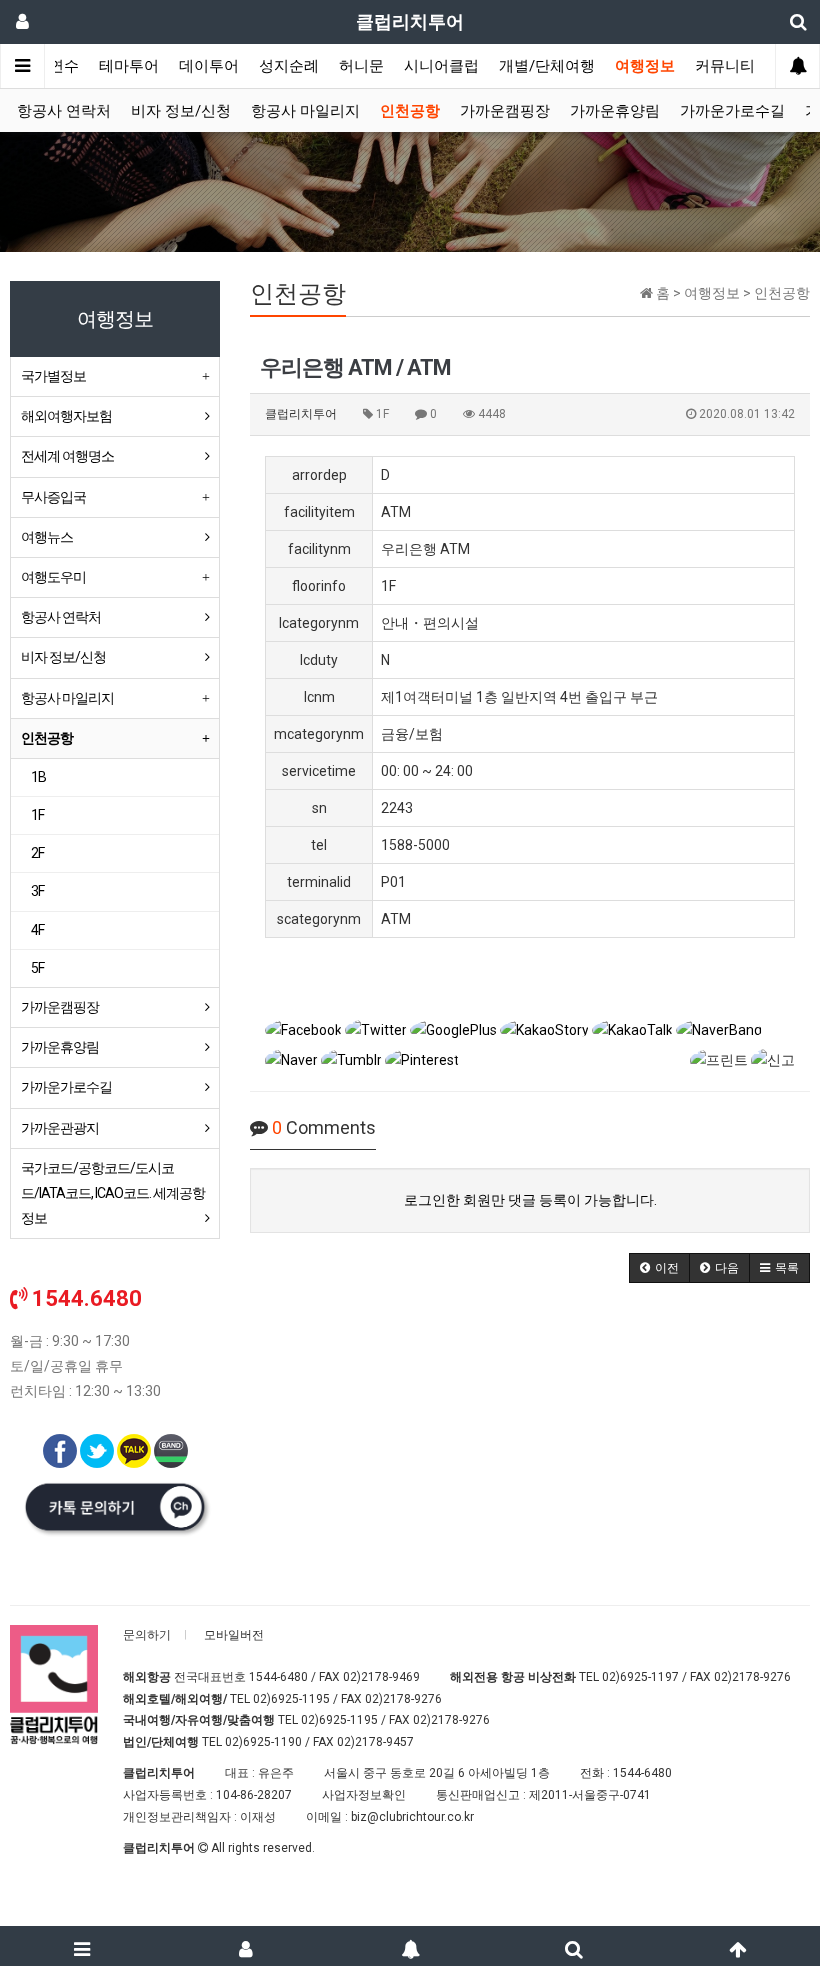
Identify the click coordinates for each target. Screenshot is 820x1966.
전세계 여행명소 (67, 456)
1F (37, 815)
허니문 (361, 66)
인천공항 (410, 111)
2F (37, 853)
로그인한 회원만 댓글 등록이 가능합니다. (530, 1200)
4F (37, 930)
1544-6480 (278, 1677)
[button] (659, 1268)
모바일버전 (234, 1635)
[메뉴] (82, 1946)
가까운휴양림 (615, 111)
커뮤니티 (725, 66)
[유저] (246, 1946)
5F (37, 968)
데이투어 (209, 66)
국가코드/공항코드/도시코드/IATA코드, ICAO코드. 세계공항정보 (113, 1193)
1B (38, 777)
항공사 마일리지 (305, 111)
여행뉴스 (47, 537)
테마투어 (129, 66)
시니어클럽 (441, 66)
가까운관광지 (60, 1128)
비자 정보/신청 (181, 111)
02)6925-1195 (291, 1699)
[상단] (738, 1946)
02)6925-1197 (640, 1677)
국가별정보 (53, 376)
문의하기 (147, 1635)
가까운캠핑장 (505, 111)
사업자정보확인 (364, 1795)
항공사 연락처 (64, 111)
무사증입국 (53, 497)
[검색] (574, 1946)
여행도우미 (53, 577)
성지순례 (289, 66)
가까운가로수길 (732, 111)
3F (37, 891)
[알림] (410, 1946)
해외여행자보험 (66, 416)
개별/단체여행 (547, 66)
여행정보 (645, 66)
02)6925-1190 (263, 1742)
